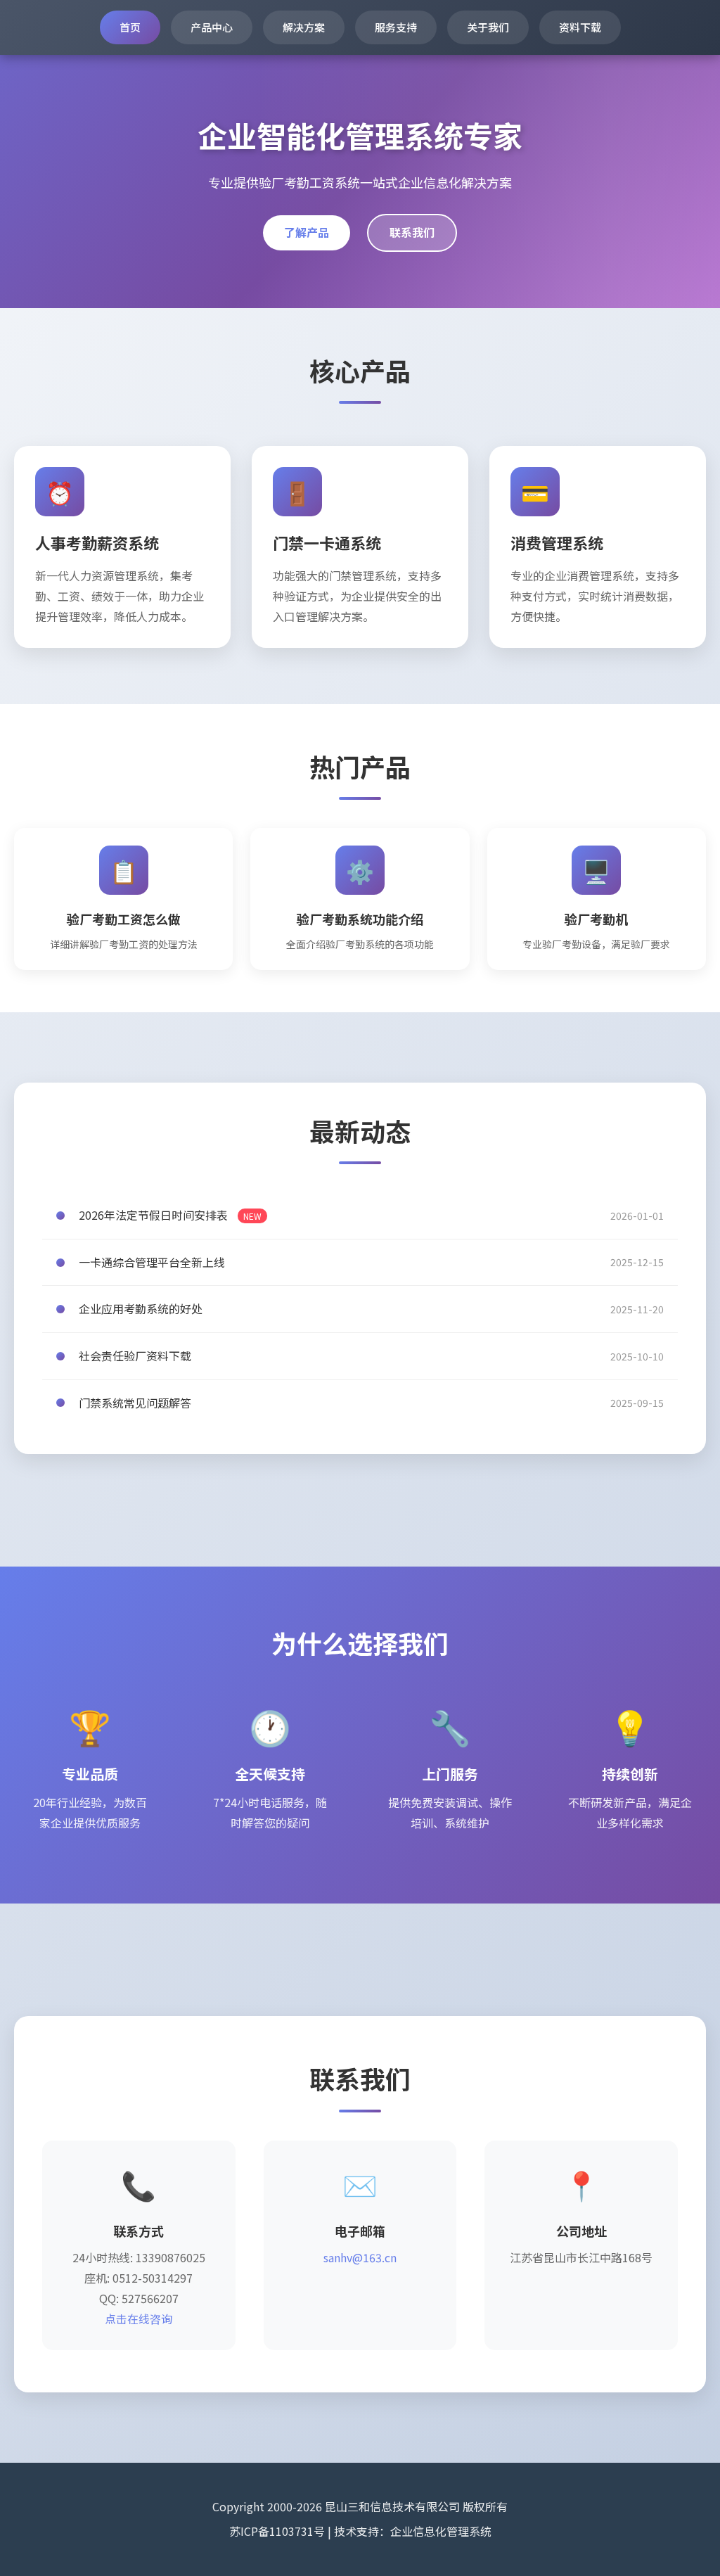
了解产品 (307, 232)
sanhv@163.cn (360, 2257)
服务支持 (396, 27)
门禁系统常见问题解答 (135, 1403)
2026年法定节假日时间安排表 (170, 1215)
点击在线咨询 (139, 2319)
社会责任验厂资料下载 (135, 1356)
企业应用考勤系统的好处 (141, 1308)
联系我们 (412, 232)
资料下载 (580, 27)
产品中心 (212, 27)
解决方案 (304, 27)
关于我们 (488, 27)
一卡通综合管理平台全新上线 (152, 1262)
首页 (130, 27)
